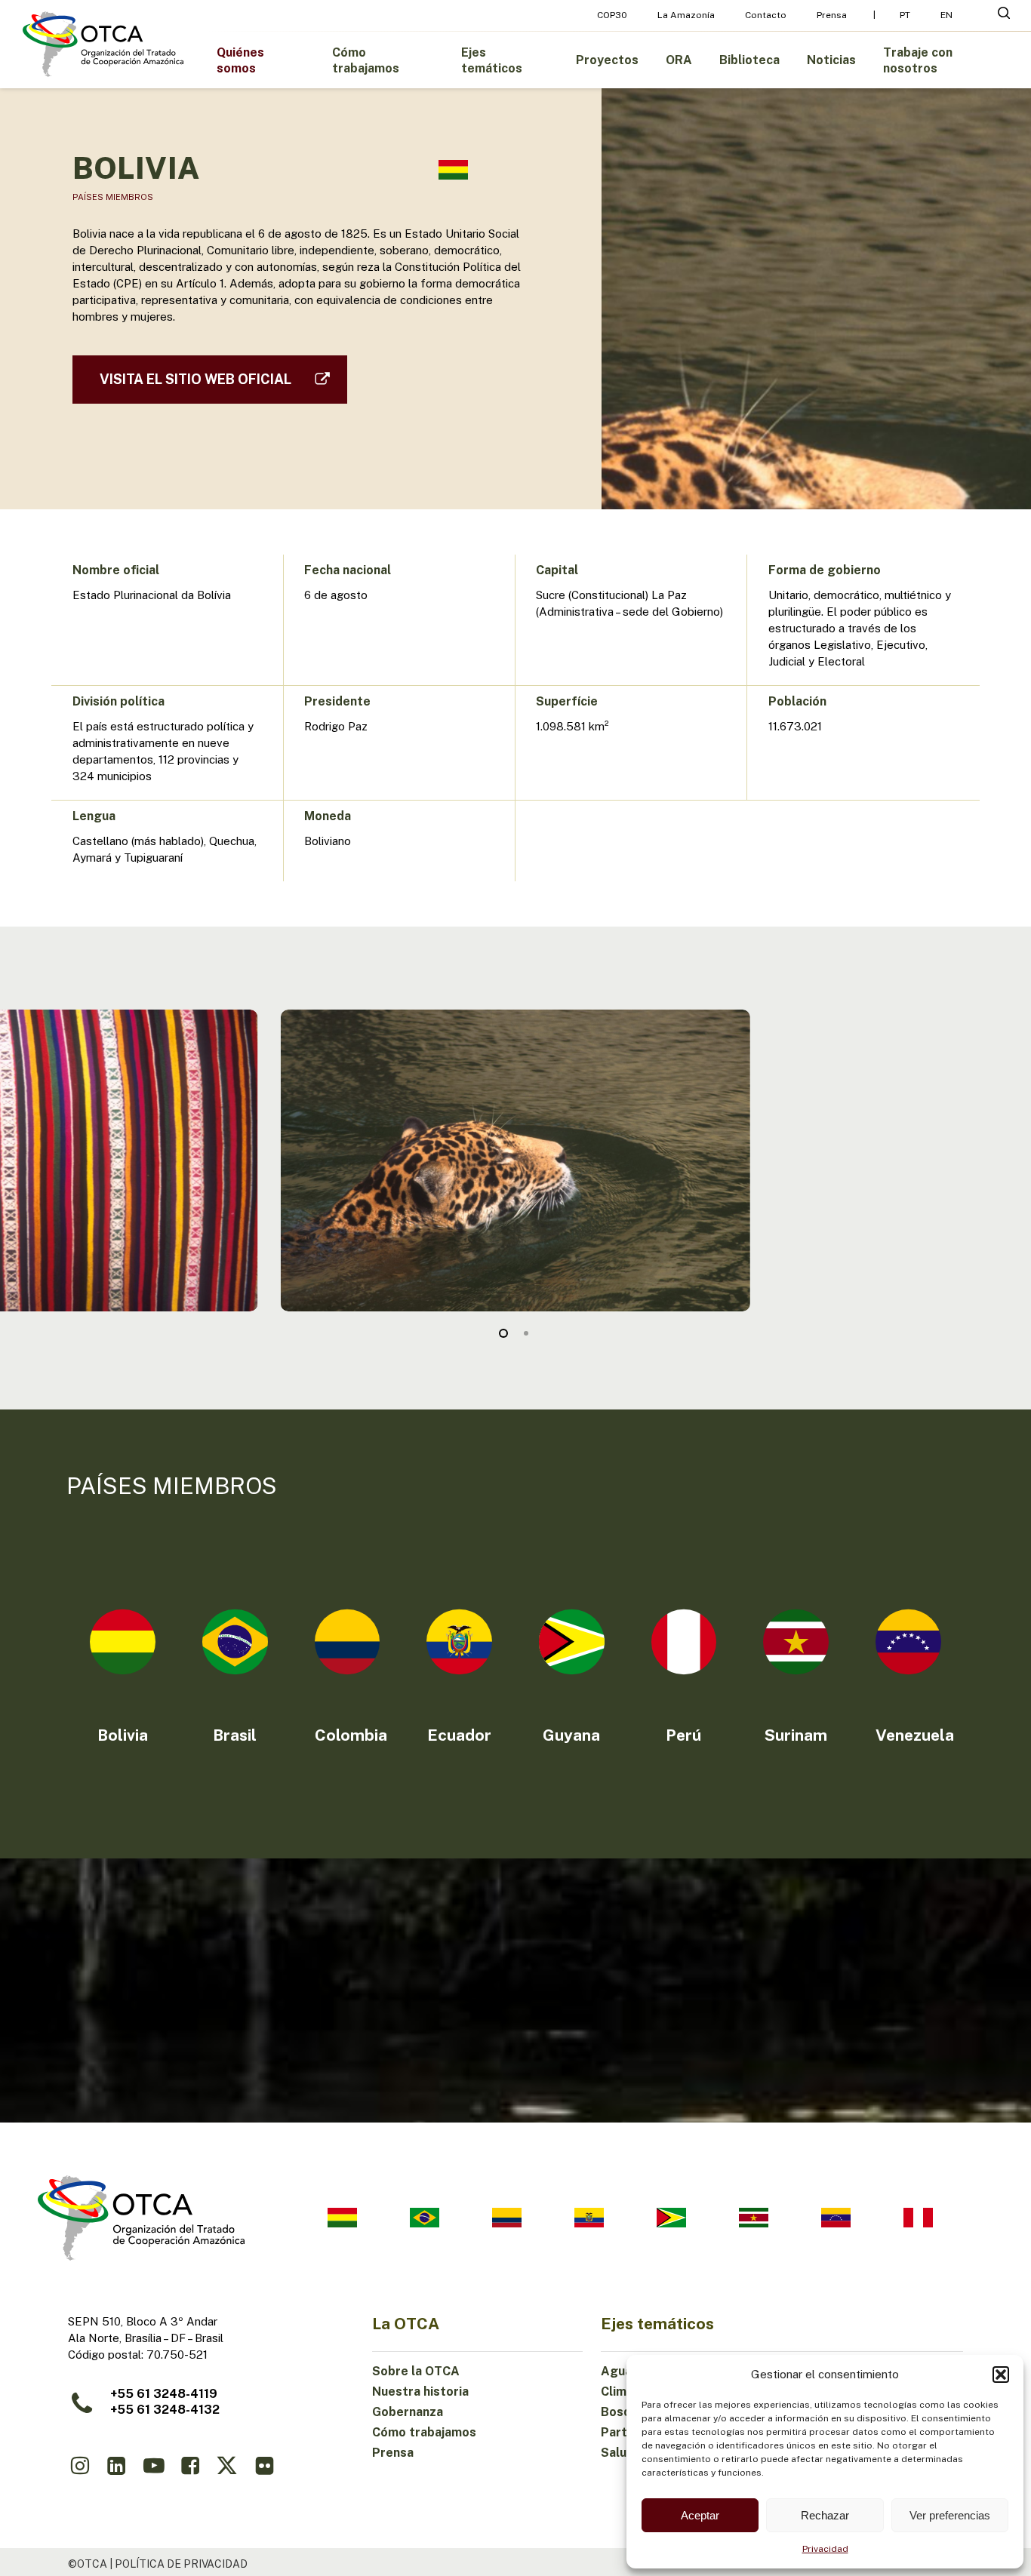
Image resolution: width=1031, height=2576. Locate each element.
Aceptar (700, 2515)
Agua (616, 2371)
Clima (617, 2392)
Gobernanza (408, 2412)
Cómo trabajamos (424, 2432)
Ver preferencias (950, 2515)
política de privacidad (181, 2564)
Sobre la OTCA (416, 2371)
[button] (1001, 2375)
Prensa (393, 2453)
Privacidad (825, 2549)
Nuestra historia (420, 2392)
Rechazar (825, 2515)
